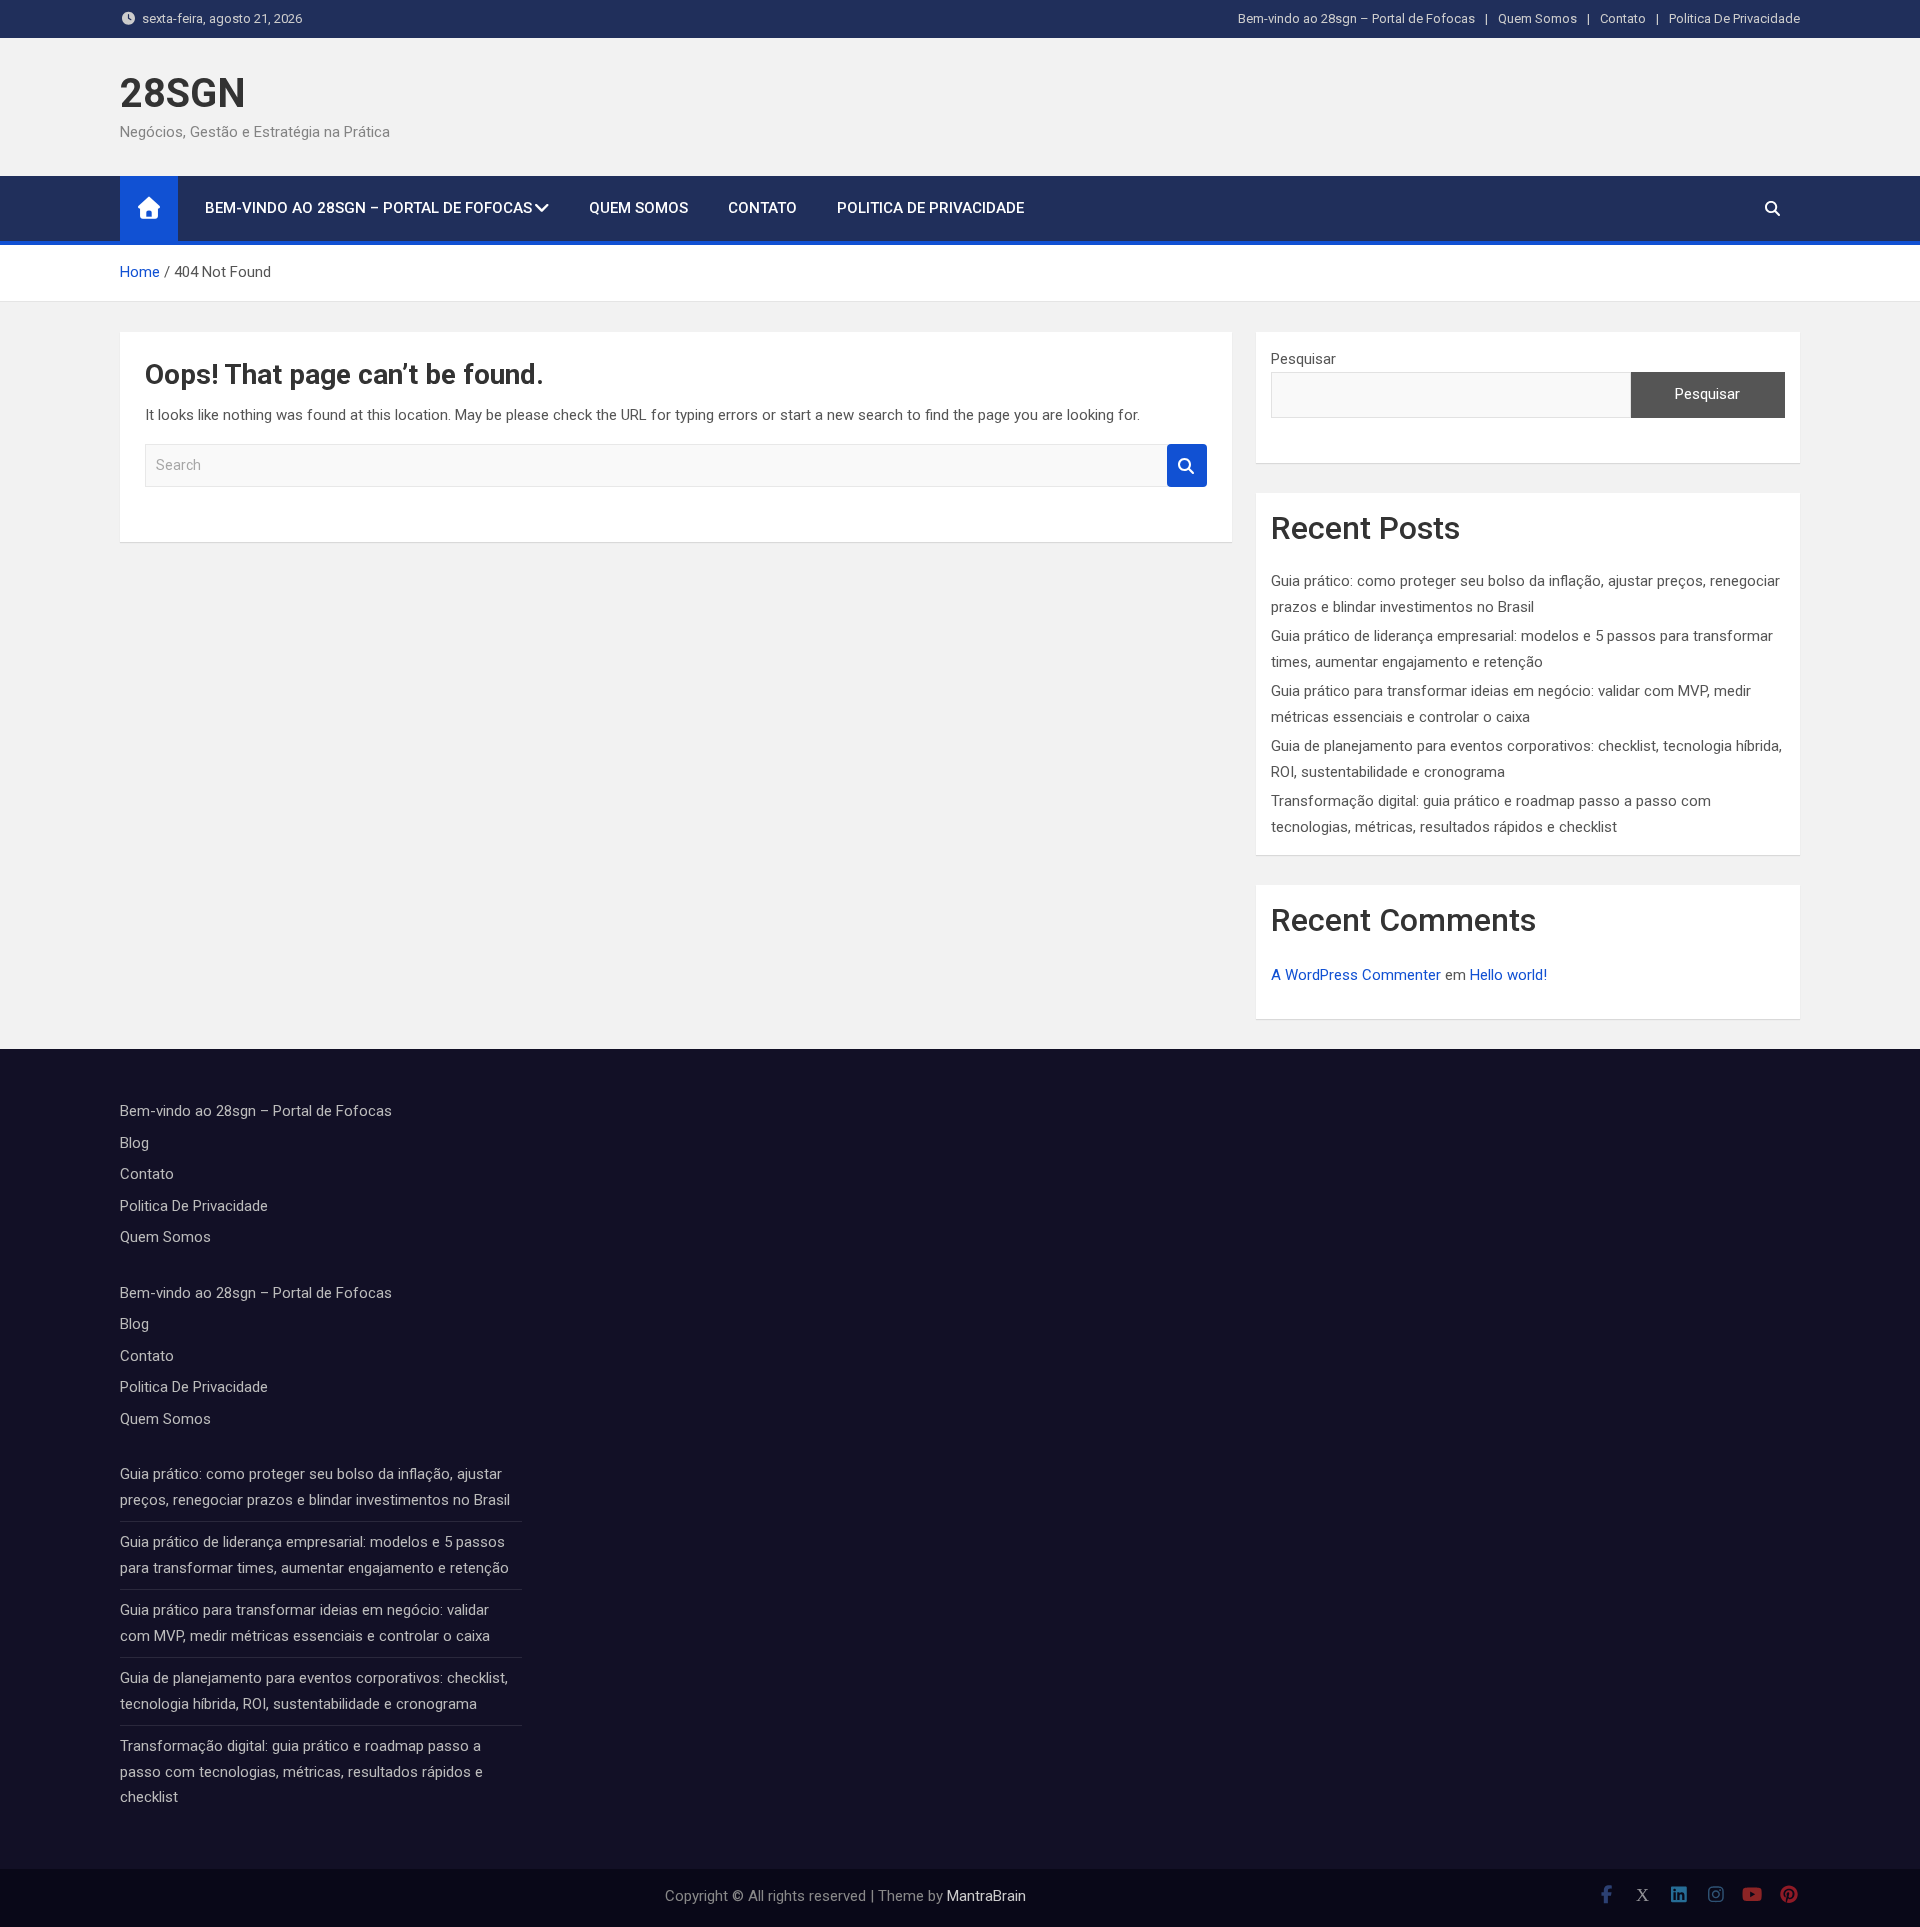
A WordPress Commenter (1356, 975)
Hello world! (1508, 975)
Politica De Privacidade (1734, 18)
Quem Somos (1537, 18)
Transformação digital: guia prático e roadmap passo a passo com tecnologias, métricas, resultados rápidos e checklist (301, 1771)
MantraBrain (986, 1896)
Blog (134, 1143)
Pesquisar (1303, 359)
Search (1187, 465)
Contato (1623, 18)
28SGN (183, 93)
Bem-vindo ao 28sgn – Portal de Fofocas (1356, 18)
